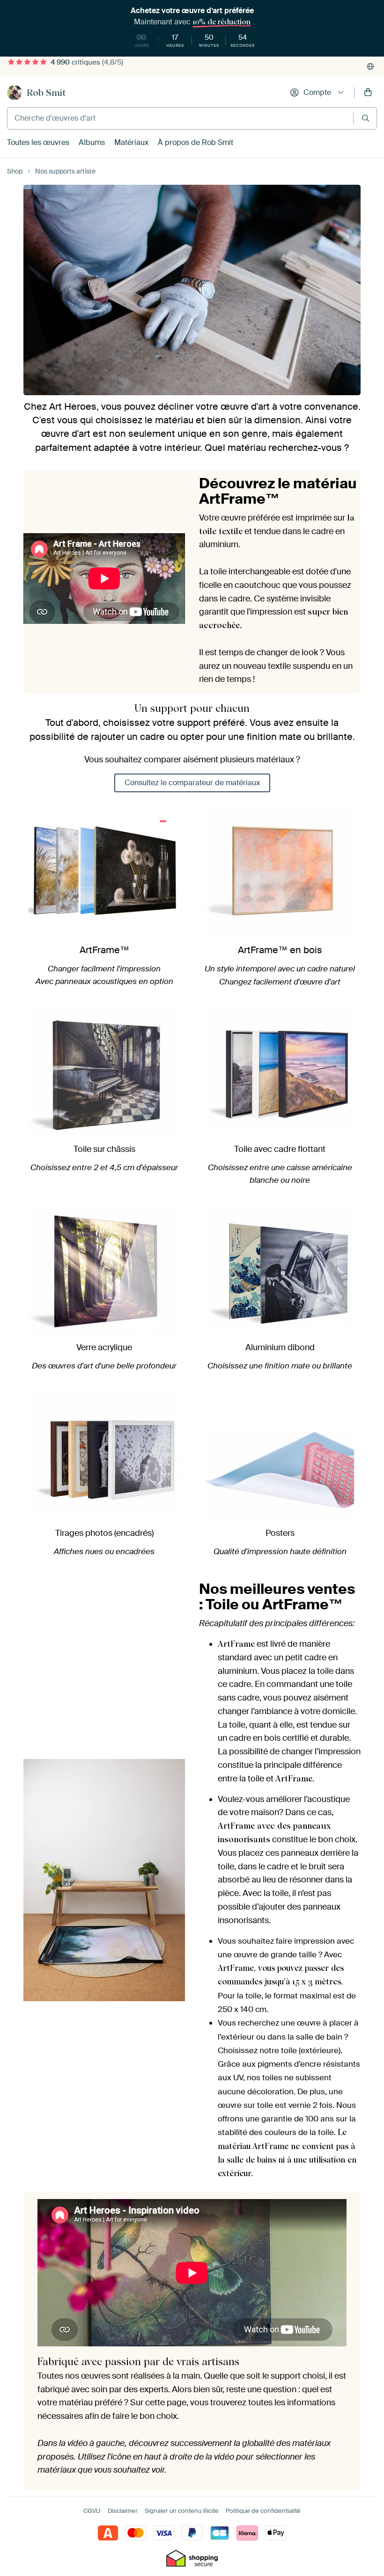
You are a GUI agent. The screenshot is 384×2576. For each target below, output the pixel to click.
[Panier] (368, 93)
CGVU (92, 2511)
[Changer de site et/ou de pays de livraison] (370, 66)
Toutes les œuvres (38, 142)
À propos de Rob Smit (196, 142)
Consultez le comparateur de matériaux (192, 783)
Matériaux (131, 142)
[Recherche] (366, 118)
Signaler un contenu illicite (182, 2511)
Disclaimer (123, 2511)
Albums (92, 142)
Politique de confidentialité (263, 2511)
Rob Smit (46, 93)
